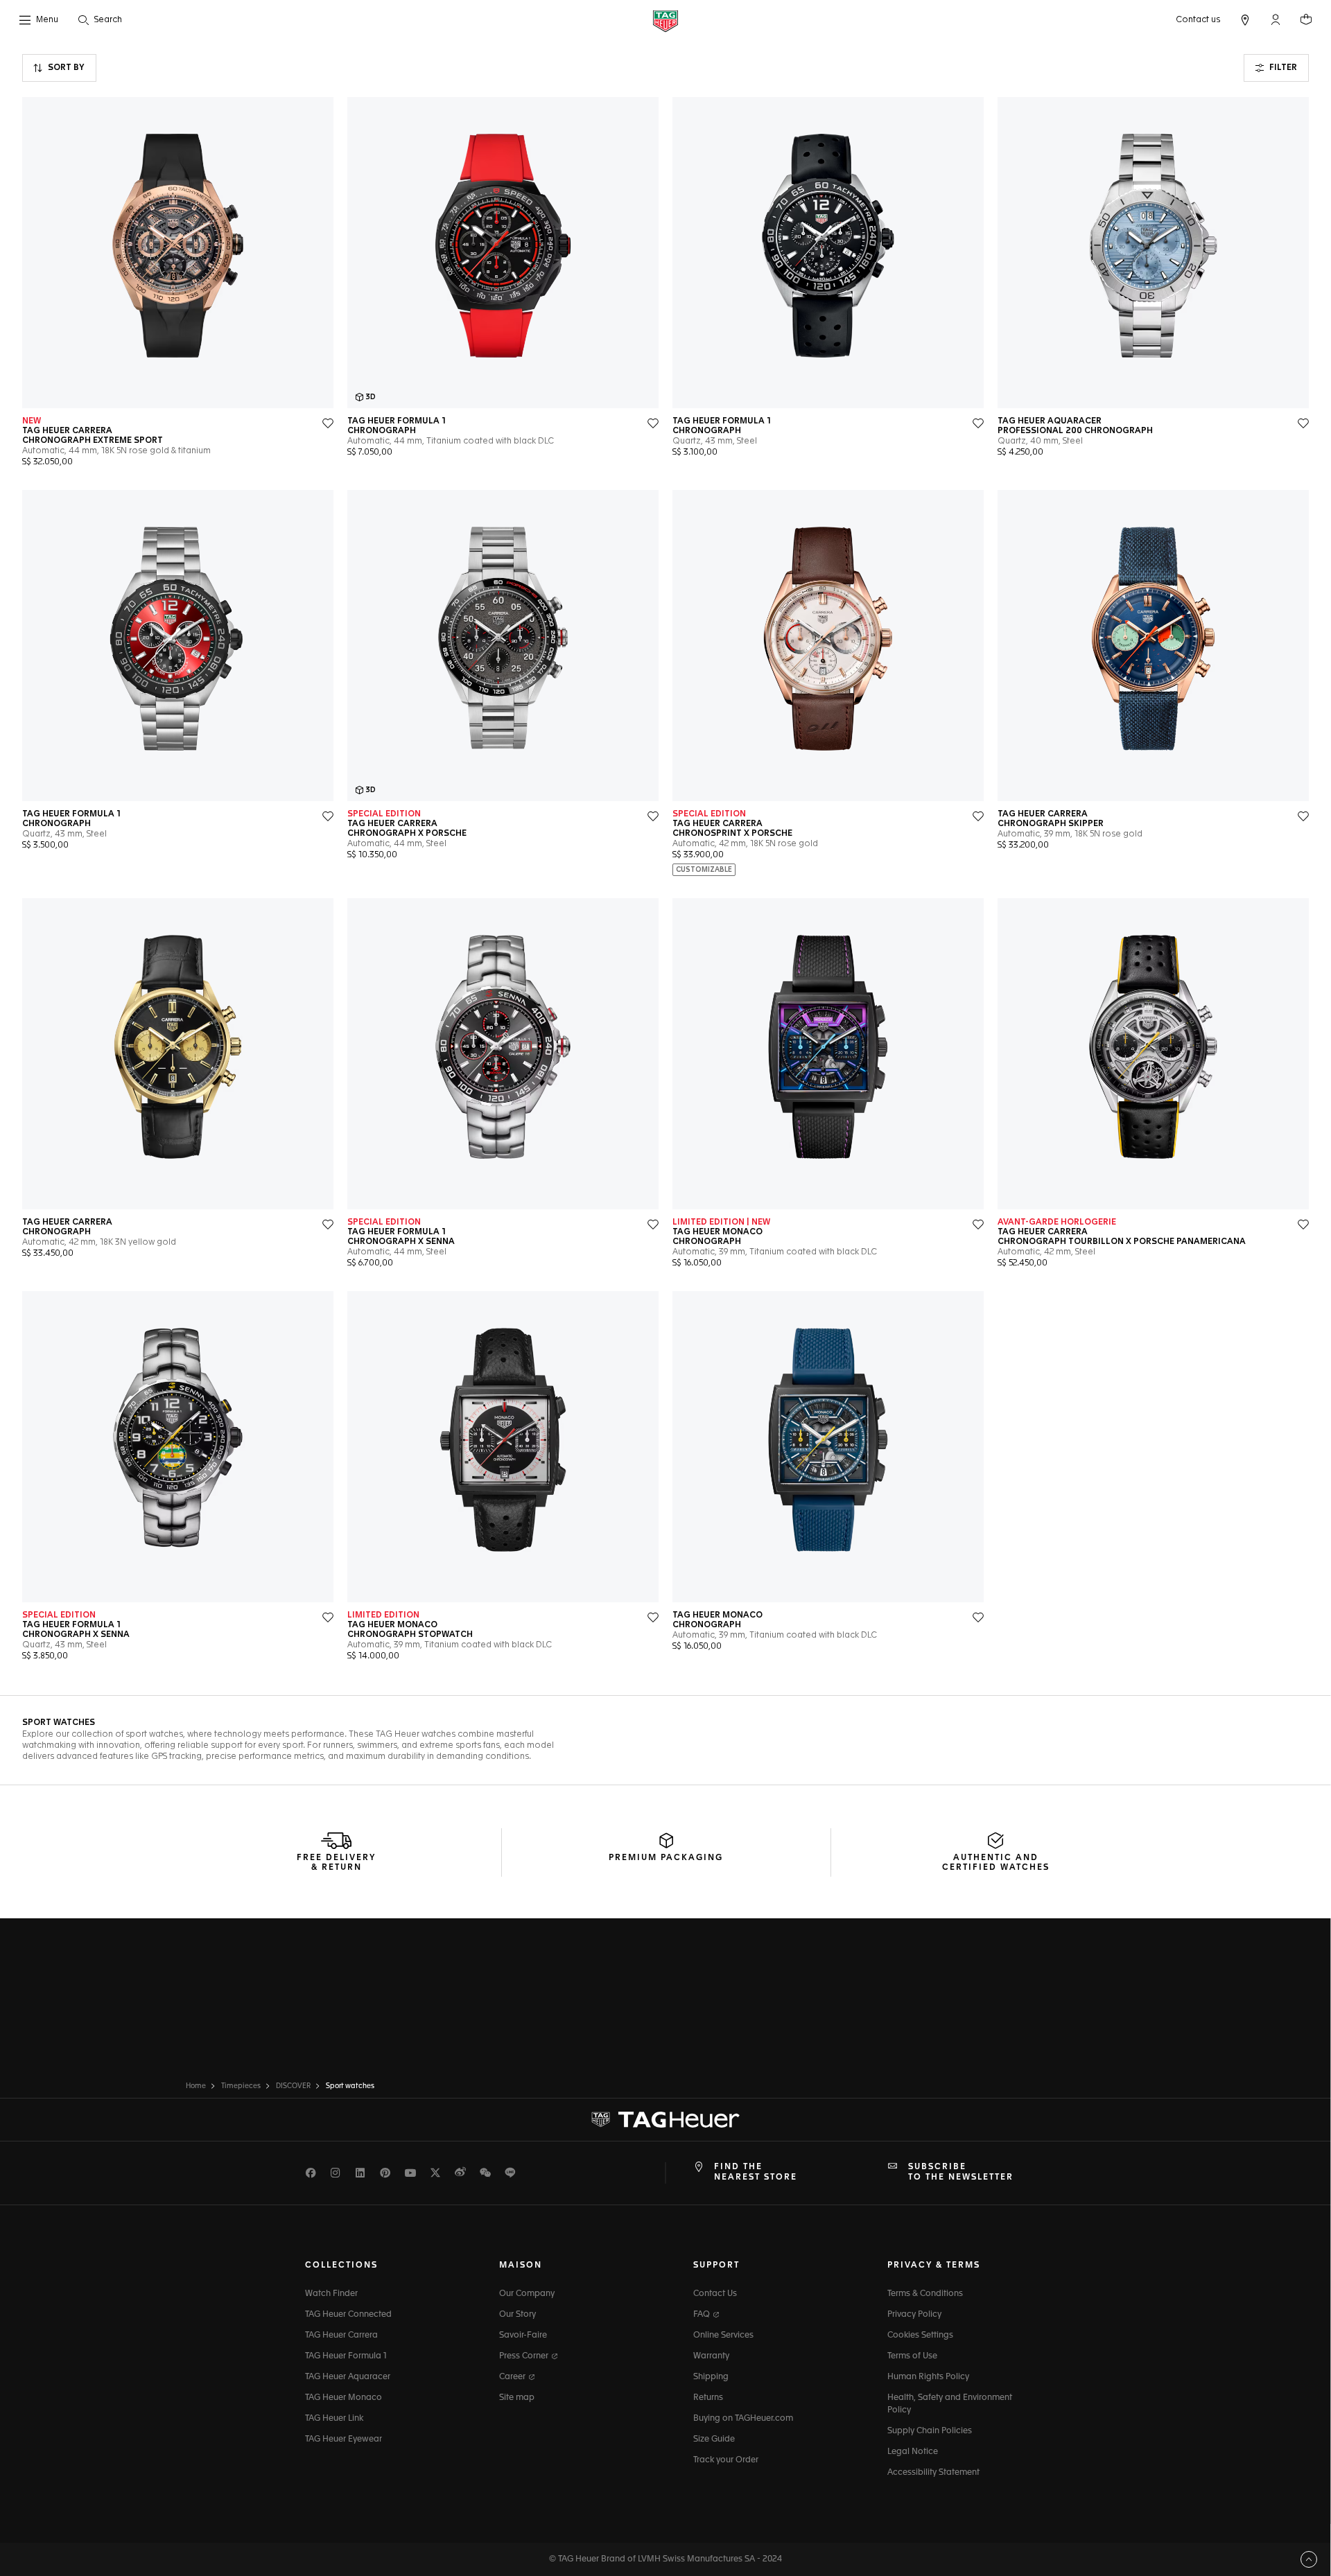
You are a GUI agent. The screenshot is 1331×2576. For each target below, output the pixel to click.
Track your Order (726, 2460)
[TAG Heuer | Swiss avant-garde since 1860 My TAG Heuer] (665, 2120)
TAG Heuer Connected (348, 2315)
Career (513, 2377)
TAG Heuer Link (334, 2419)
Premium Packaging (666, 1858)
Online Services (723, 2336)
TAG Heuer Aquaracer (348, 2377)
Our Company (527, 2294)
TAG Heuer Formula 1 (346, 2356)
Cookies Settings (920, 2336)
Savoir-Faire (523, 2336)
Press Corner (525, 2356)
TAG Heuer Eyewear (343, 2439)
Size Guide (714, 2439)
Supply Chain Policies (930, 2431)
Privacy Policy (914, 2315)
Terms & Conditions (925, 2294)
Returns (708, 2398)
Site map (517, 2398)
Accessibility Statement (933, 2473)
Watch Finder (331, 2294)
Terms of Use (912, 2356)
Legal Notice (913, 2452)
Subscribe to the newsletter (961, 2172)
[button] (1276, 19)
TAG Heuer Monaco (343, 2398)
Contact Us (715, 2294)
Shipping (711, 2377)
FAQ (703, 2315)
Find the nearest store (756, 2172)
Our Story (517, 2315)
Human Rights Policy (928, 2377)
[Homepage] (665, 20)
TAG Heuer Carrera (341, 2336)
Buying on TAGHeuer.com (743, 2419)
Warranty (711, 2356)
